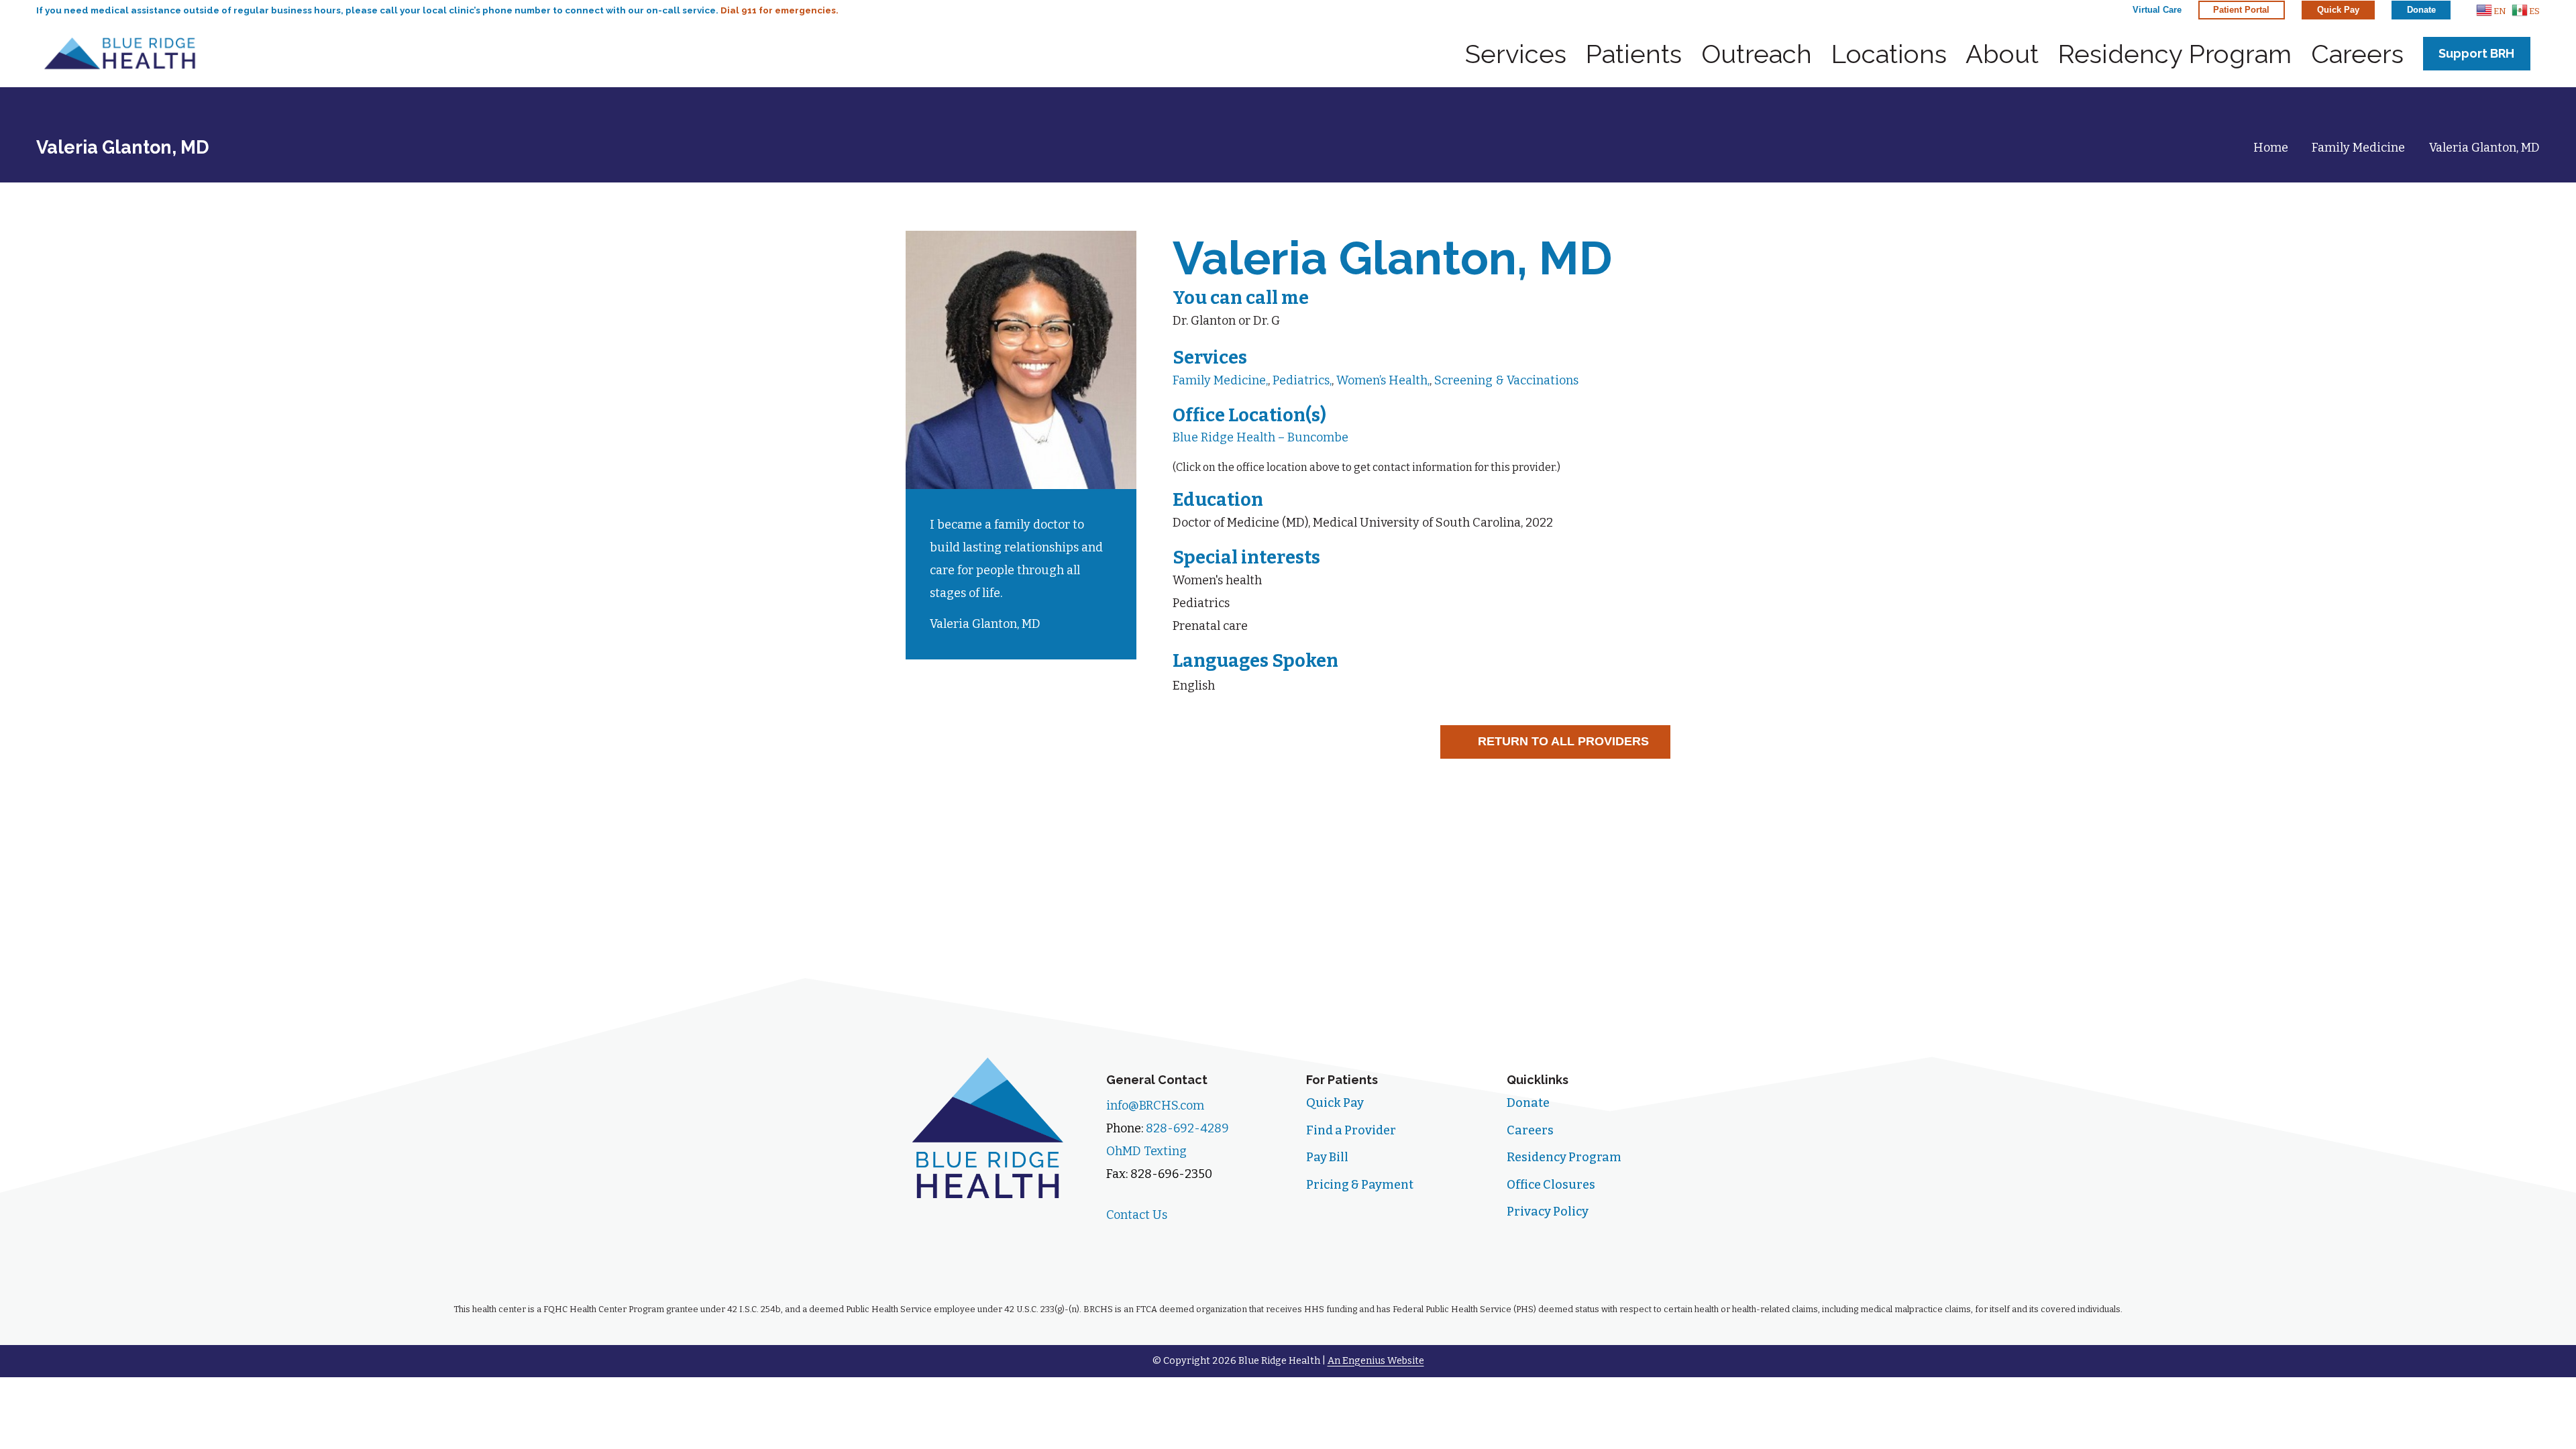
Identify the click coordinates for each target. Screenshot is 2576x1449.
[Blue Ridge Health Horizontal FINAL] (120, 54)
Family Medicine (1219, 380)
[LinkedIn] (1169, 1244)
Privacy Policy (1548, 1212)
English (1194, 686)
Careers (1530, 1130)
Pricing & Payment (1360, 1185)
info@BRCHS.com (1155, 1106)
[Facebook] (1124, 1244)
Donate (1528, 1103)
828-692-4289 (1187, 1128)
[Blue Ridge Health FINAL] (988, 1127)
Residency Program (1564, 1157)
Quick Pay (1335, 1103)
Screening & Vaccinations (1506, 380)
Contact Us (1137, 1215)
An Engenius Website (1376, 1361)
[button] (2491, 10)
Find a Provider (1351, 1130)
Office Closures (1551, 1185)
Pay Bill (1327, 1157)
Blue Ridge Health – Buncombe (1260, 437)
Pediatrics (1301, 380)
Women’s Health (1382, 380)
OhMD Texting (1146, 1151)
